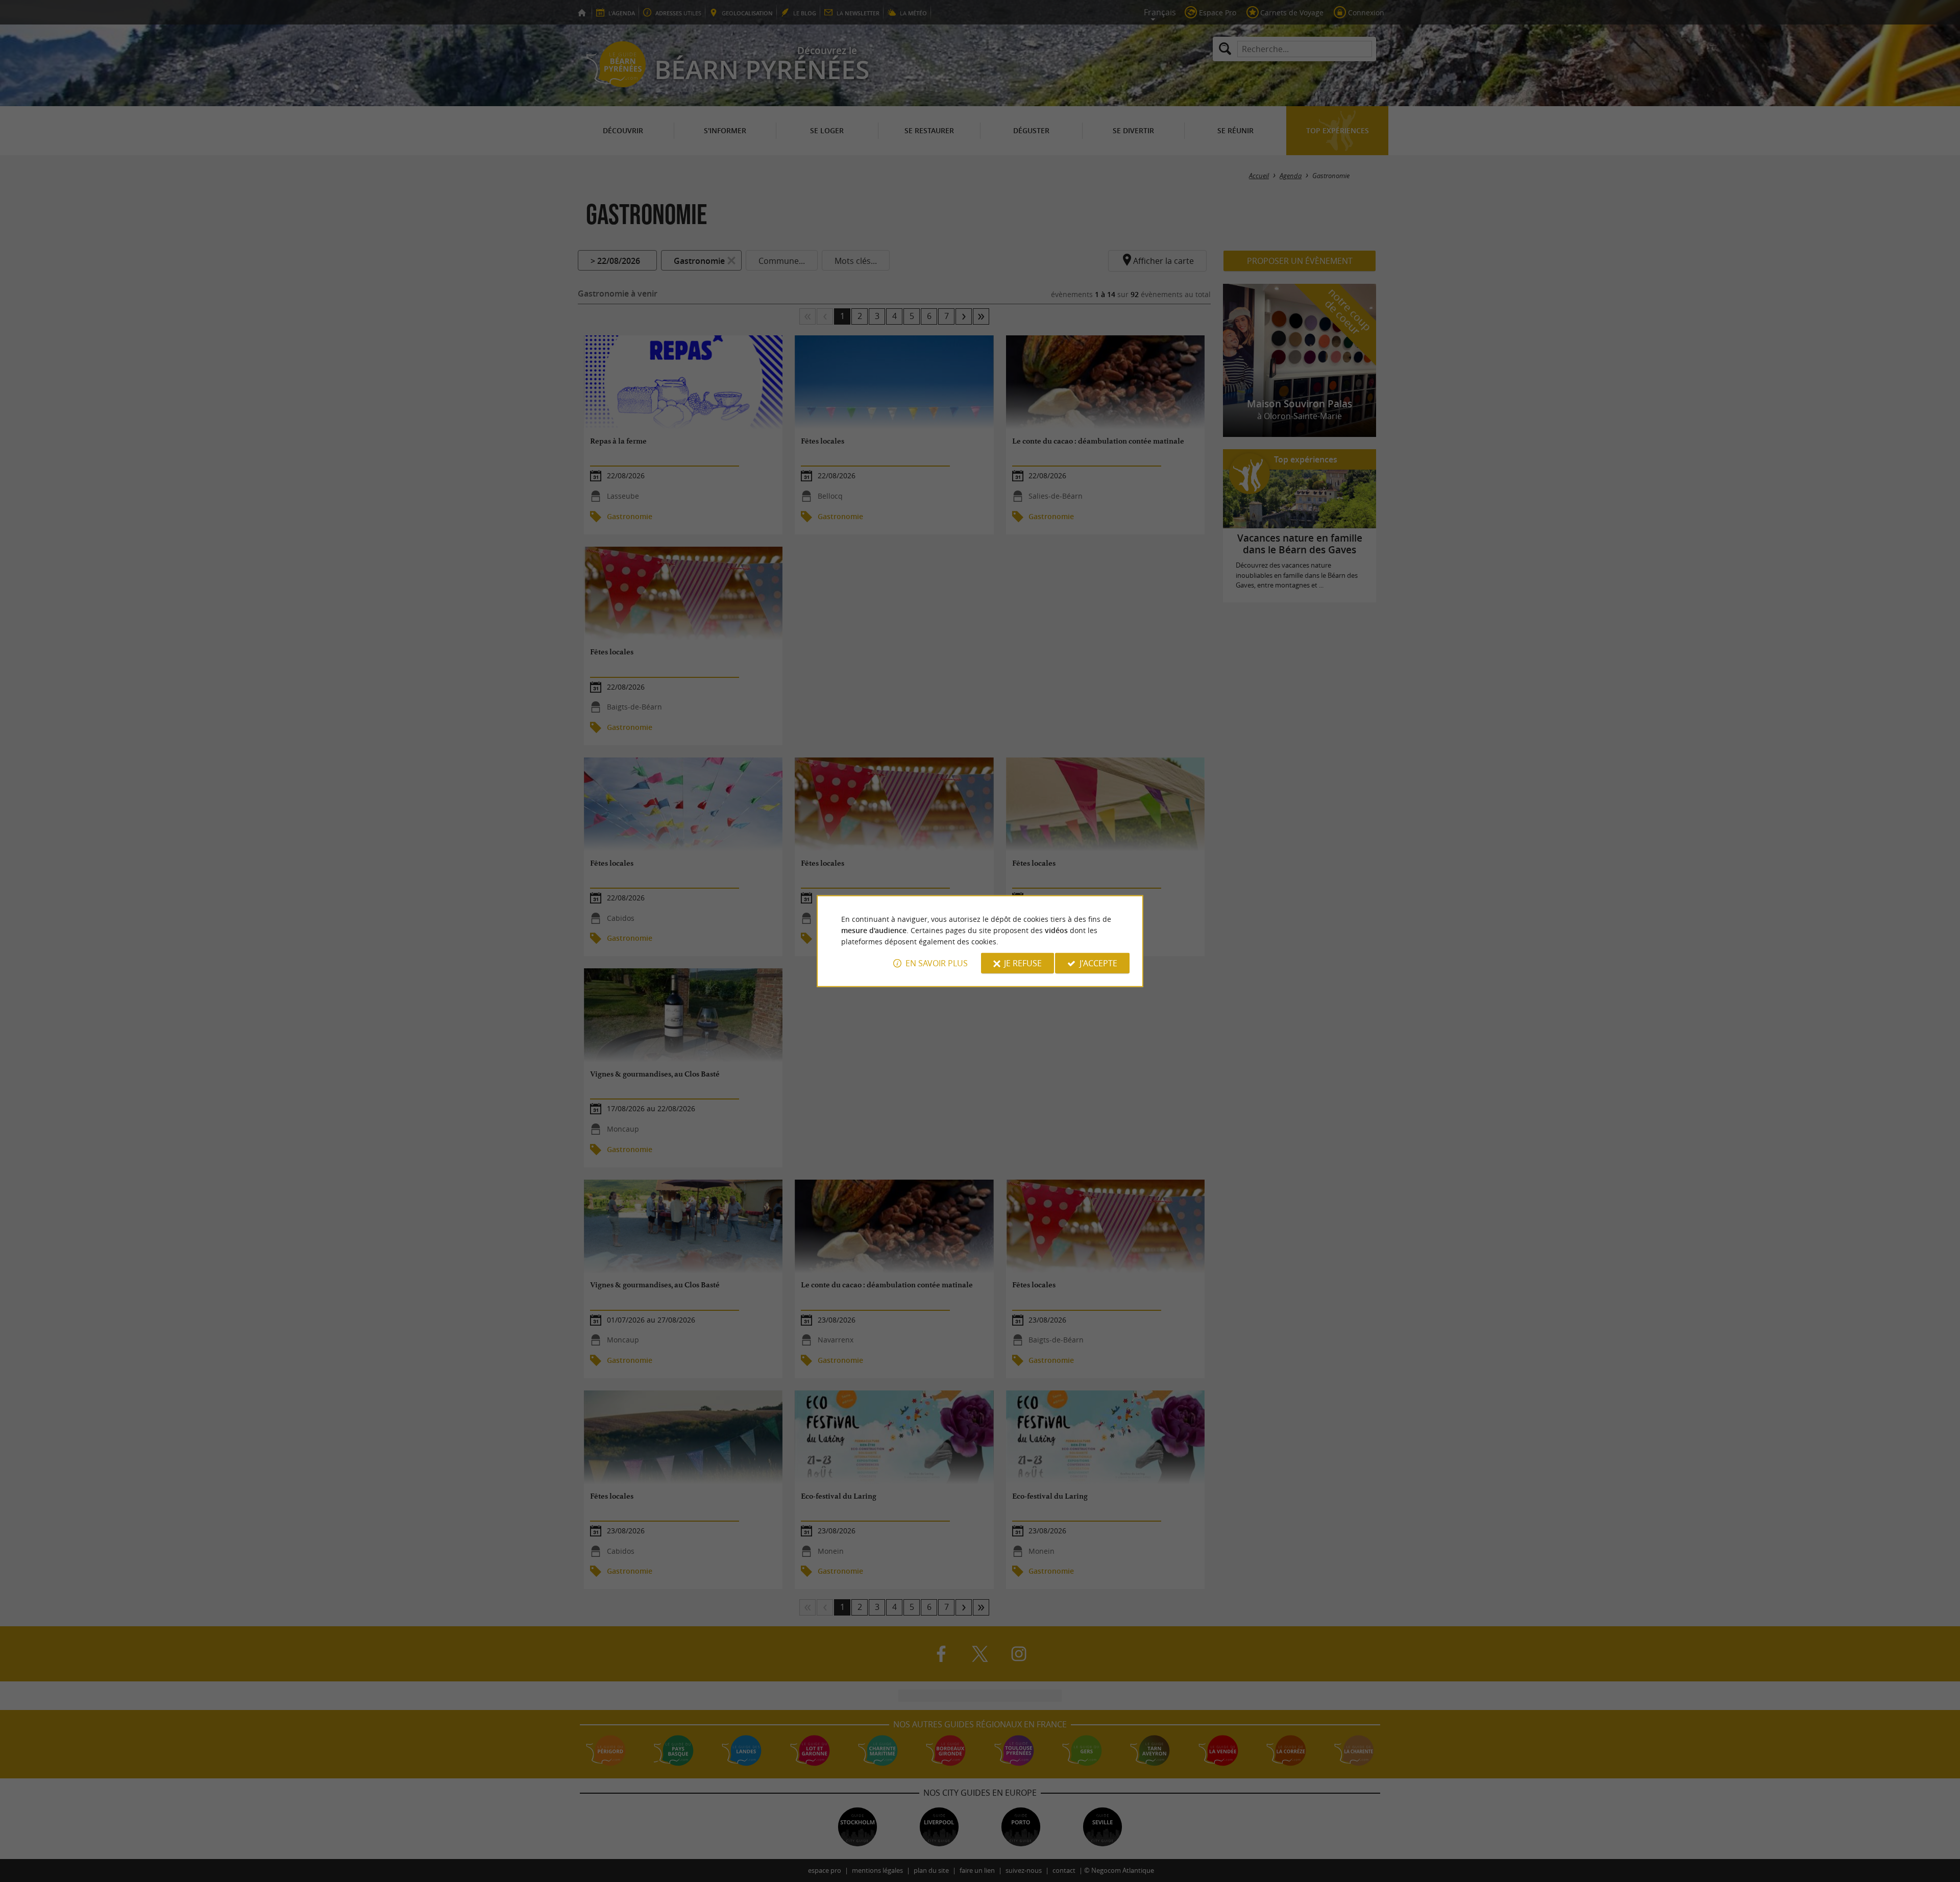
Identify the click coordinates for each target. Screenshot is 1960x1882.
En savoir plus (937, 963)
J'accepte (1098, 963)
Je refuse (1023, 963)
